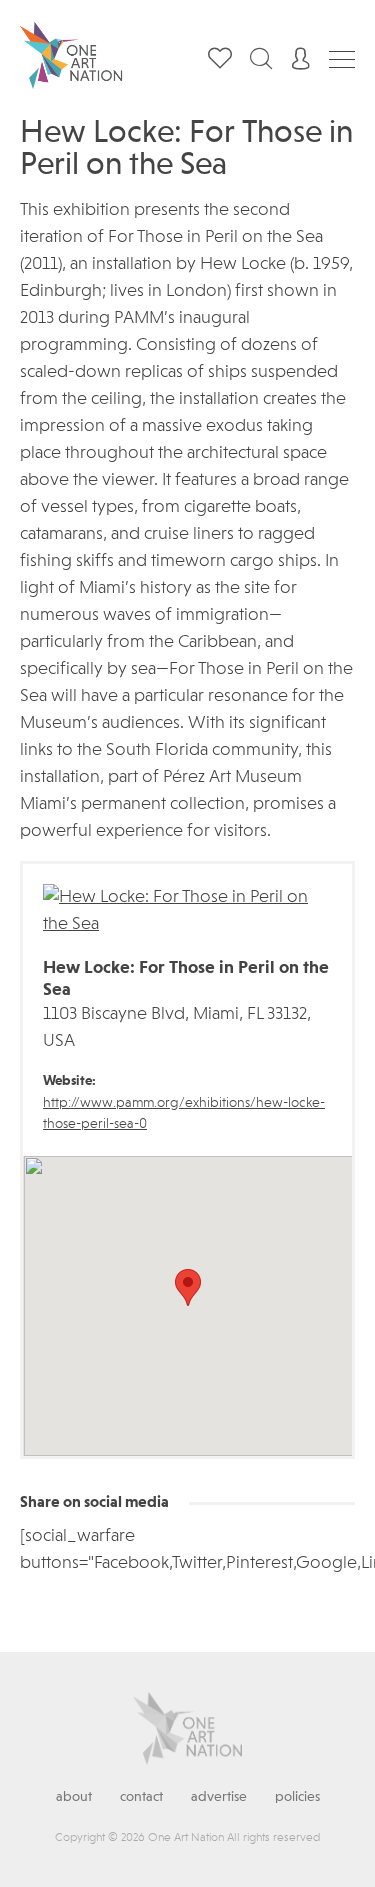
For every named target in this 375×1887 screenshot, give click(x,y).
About (74, 1797)
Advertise (219, 1797)
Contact (141, 1797)
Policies (297, 1797)
